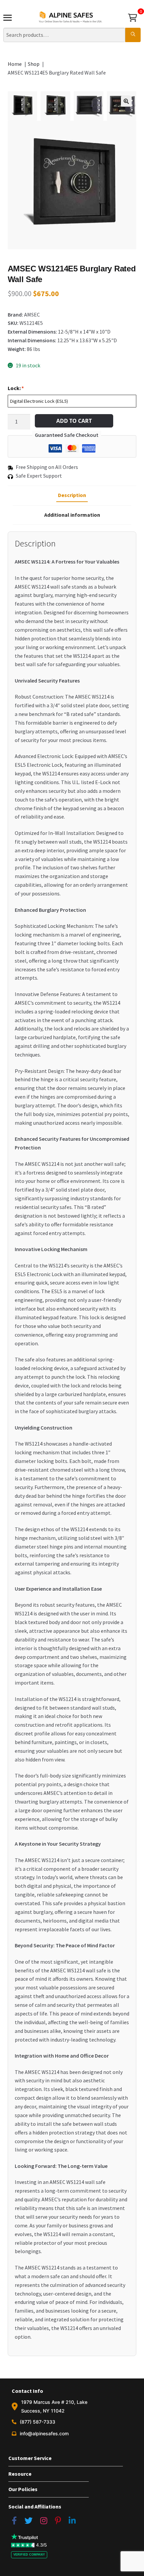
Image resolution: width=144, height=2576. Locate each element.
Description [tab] (72, 495)
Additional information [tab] (72, 515)
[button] (126, 101)
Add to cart (74, 421)
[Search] (133, 35)
